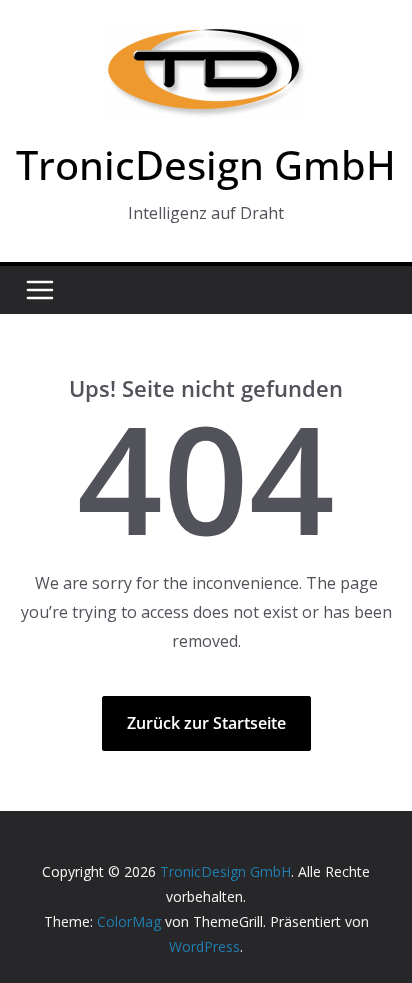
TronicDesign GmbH (206, 164)
